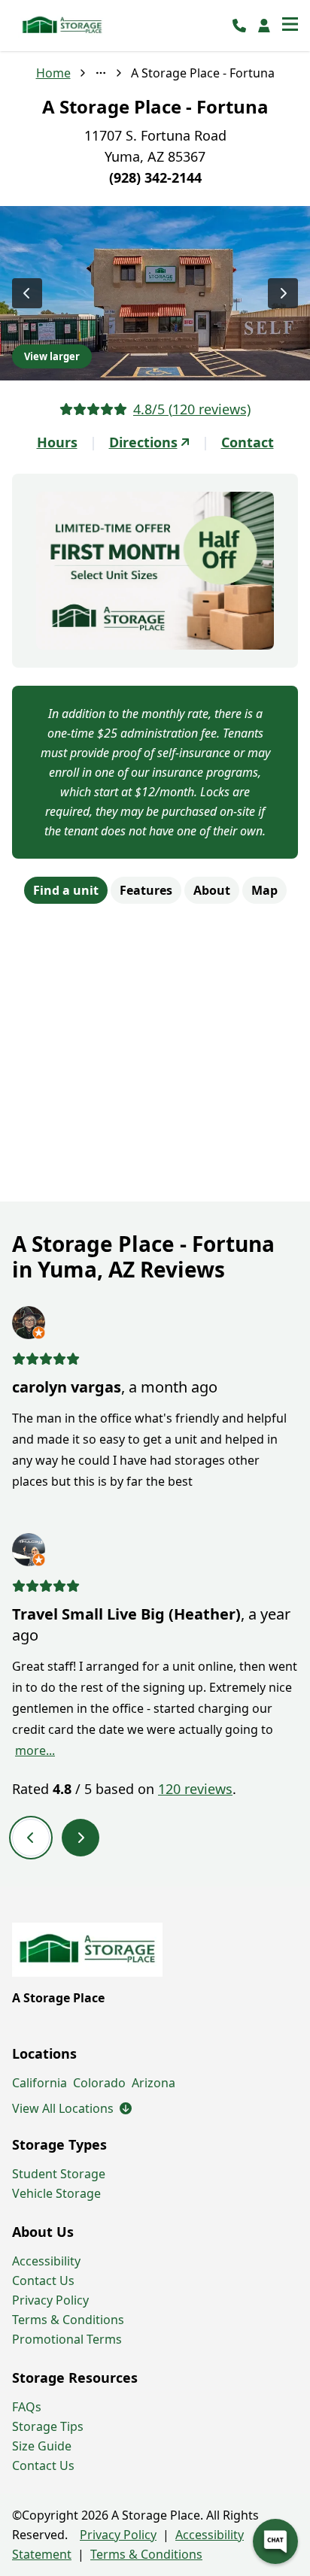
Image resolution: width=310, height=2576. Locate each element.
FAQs (27, 2407)
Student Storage (59, 2174)
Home (53, 73)
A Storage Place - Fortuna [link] (203, 73)
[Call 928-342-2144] (239, 26)
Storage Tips (48, 2426)
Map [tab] (264, 890)
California (40, 2083)
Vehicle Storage (56, 2193)
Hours (57, 442)
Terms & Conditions (68, 2320)
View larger (52, 356)
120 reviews (195, 1789)
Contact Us (43, 2281)
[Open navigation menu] (290, 26)
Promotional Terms (67, 2339)
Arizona (153, 2083)
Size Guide (42, 2446)
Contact (248, 442)
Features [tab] (146, 890)
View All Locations (72, 2108)
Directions (143, 442)
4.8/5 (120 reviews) (192, 409)
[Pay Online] (264, 26)
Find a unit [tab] (66, 890)
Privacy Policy (50, 2300)
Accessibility (46, 2261)
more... (35, 1750)
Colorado (99, 2083)
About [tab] (212, 890)
